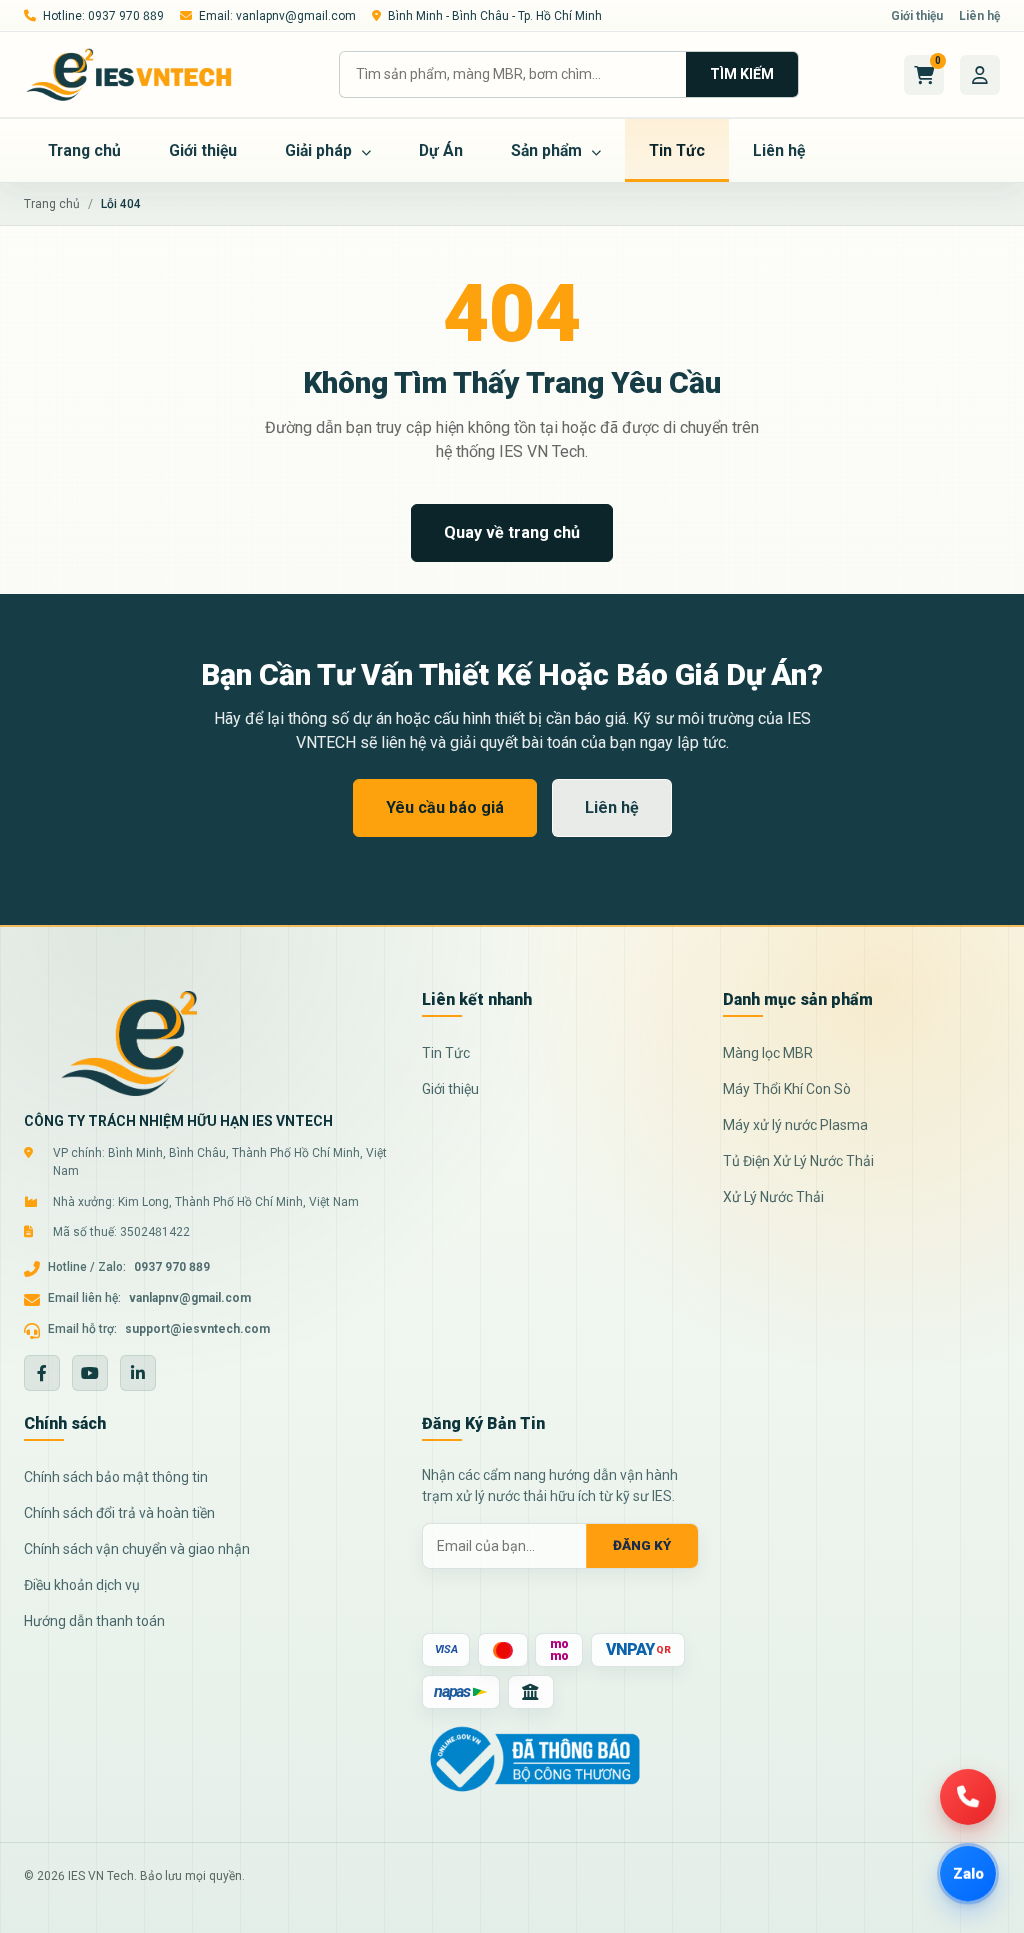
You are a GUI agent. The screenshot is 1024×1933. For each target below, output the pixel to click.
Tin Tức (677, 150)
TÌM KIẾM (742, 74)
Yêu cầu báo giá (445, 807)
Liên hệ (979, 16)
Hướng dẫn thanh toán (94, 1621)
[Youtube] (90, 1373)
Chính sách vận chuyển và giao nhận (137, 1549)
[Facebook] (42, 1373)
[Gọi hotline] (968, 1797)
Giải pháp (320, 150)
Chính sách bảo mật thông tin (116, 1477)
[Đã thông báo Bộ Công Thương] (535, 1758)
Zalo (968, 1873)
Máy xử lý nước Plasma (795, 1125)
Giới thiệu (917, 16)
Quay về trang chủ (512, 532)
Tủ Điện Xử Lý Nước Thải (798, 1161)
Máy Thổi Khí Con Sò (787, 1089)
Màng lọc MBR (768, 1053)
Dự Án (441, 150)
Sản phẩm (548, 150)
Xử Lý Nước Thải (773, 1197)
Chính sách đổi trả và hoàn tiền (119, 1513)
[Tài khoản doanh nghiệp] (980, 75)
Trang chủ (84, 150)
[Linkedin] (138, 1373)
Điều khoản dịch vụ (82, 1585)
